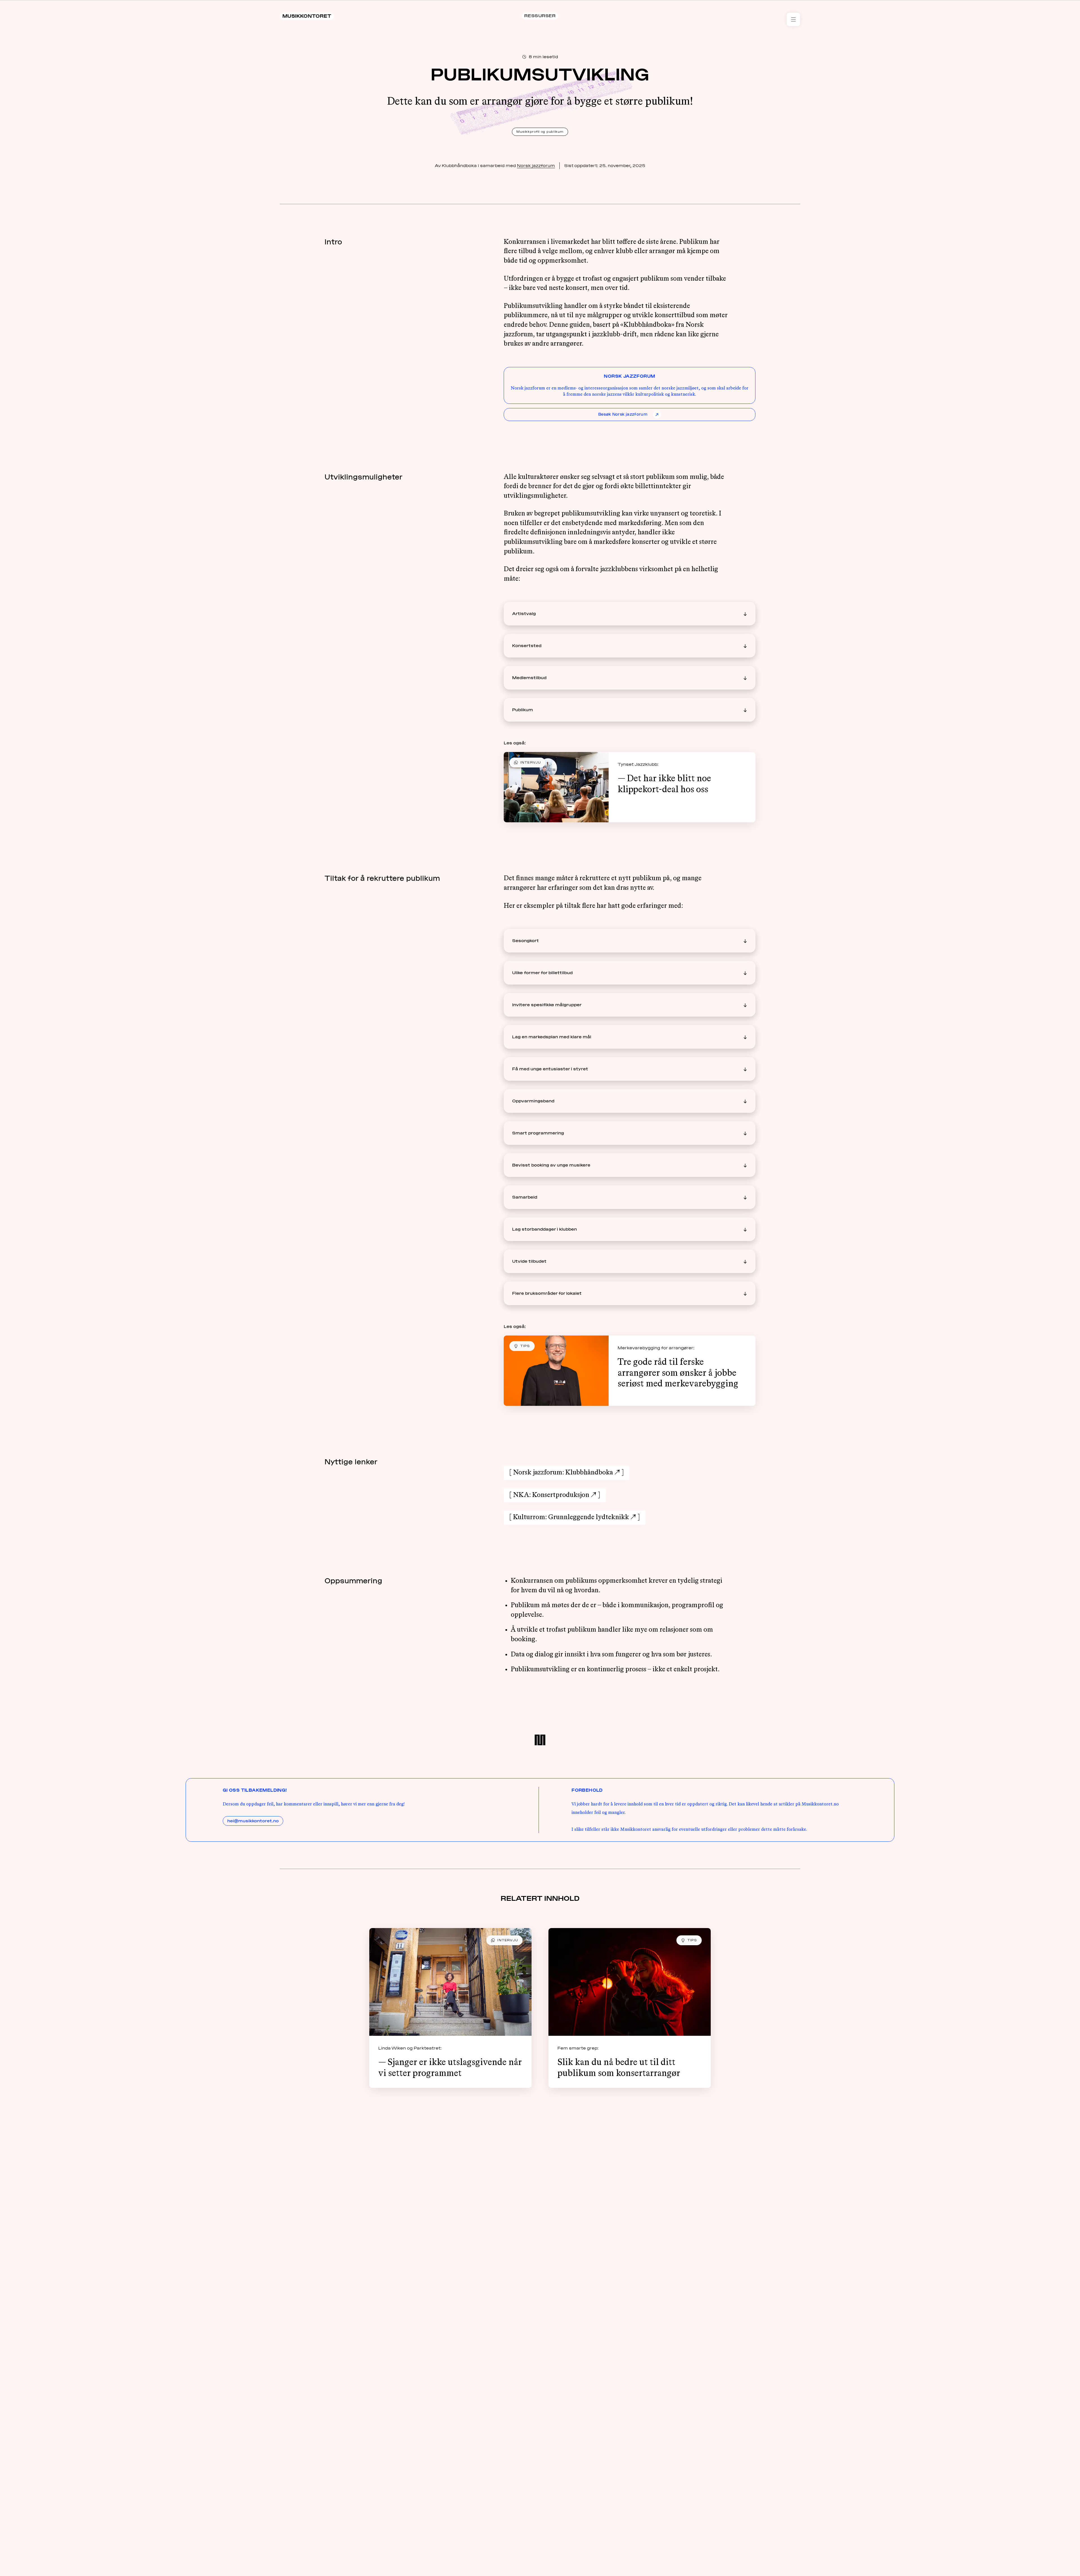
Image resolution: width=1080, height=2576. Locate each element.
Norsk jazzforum (536, 166)
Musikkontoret (307, 16)
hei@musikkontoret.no (253, 1821)
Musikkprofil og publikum (540, 132)
